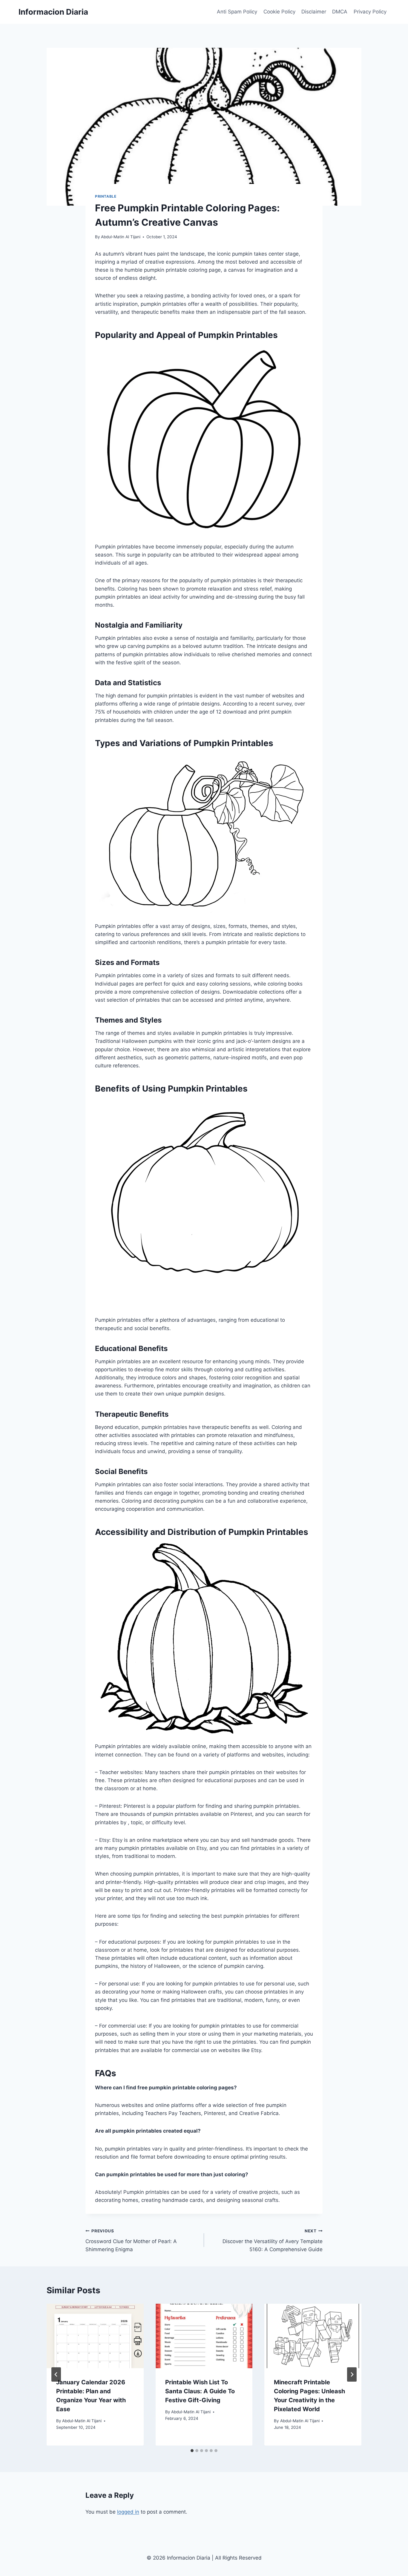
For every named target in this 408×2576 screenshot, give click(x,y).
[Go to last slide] (56, 2374)
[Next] (352, 2374)
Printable (106, 196)
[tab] (192, 2451)
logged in (128, 2512)
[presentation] (95, 2336)
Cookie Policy (279, 12)
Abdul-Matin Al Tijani (121, 237)
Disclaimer (314, 12)
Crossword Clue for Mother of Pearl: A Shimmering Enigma (131, 2240)
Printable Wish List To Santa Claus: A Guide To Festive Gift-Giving (200, 2391)
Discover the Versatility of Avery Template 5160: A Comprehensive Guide (273, 2240)
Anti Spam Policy (237, 12)
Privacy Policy (370, 12)
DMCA (340, 12)
